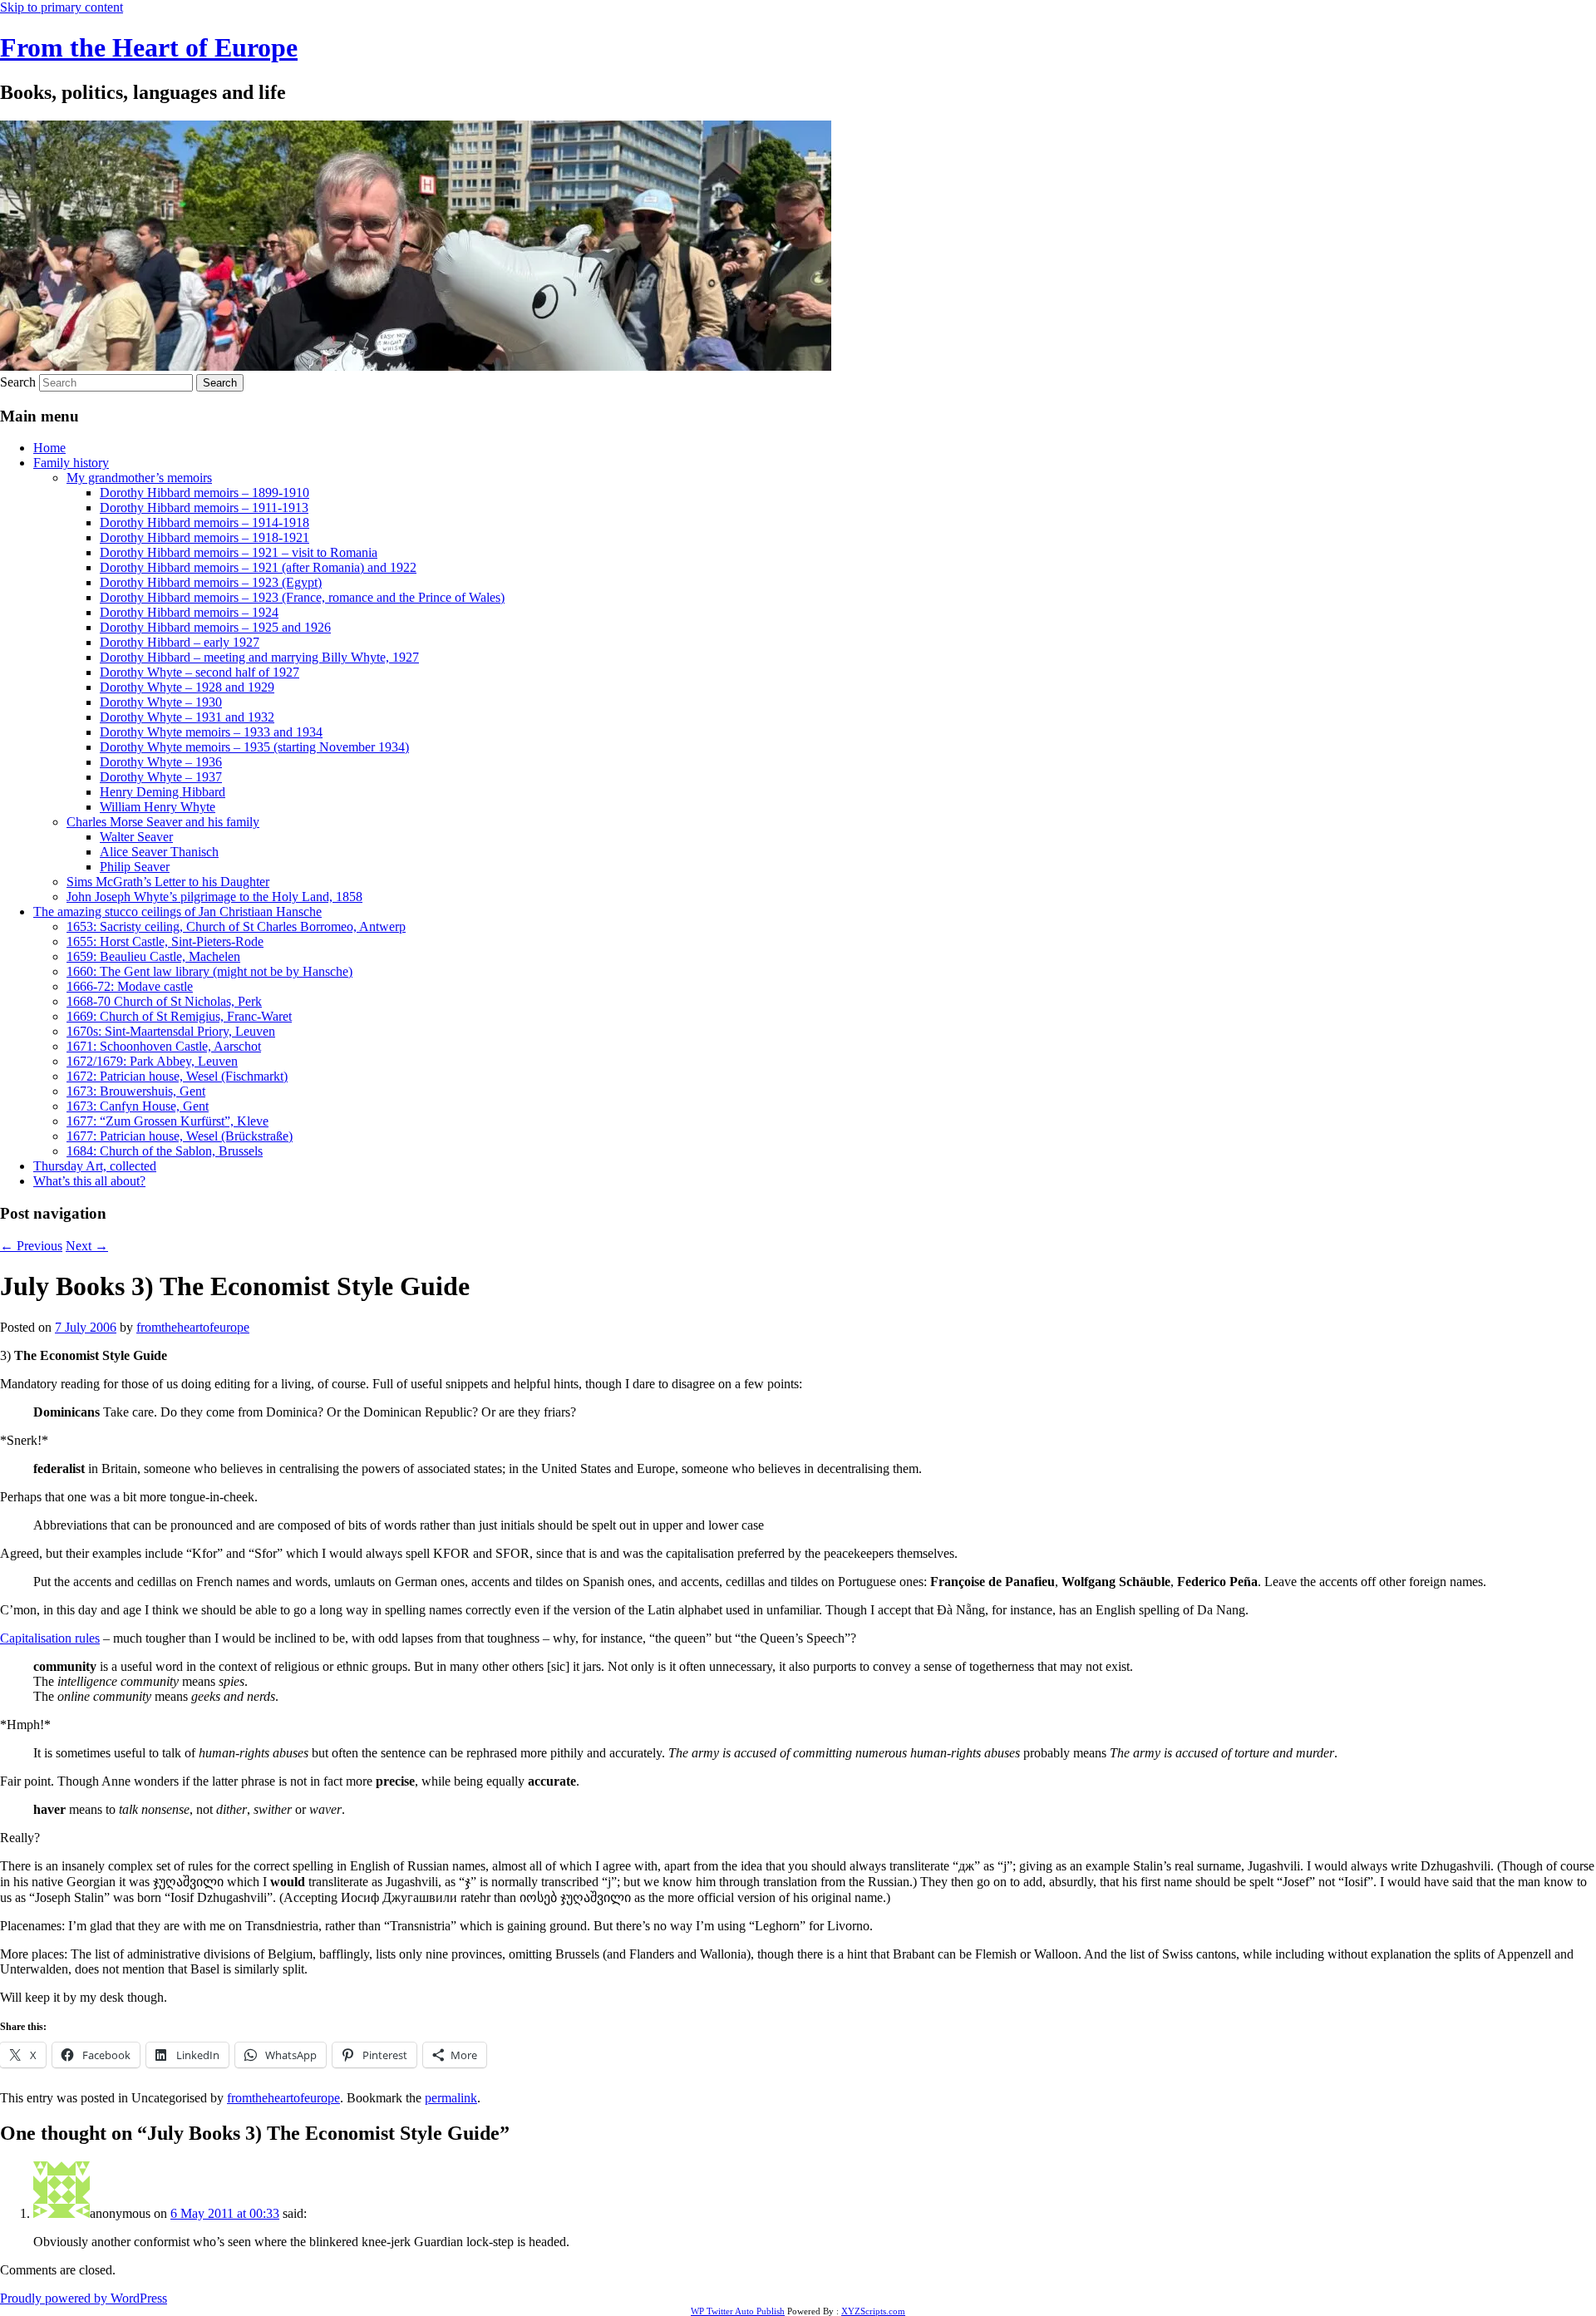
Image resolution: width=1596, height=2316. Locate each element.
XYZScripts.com (873, 2311)
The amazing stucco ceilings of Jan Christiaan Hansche (177, 912)
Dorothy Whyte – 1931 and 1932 (187, 717)
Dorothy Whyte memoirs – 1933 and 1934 (211, 732)
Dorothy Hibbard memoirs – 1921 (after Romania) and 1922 (258, 567)
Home (49, 448)
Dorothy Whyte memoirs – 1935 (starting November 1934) (254, 747)
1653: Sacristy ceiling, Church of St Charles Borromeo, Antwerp (236, 926)
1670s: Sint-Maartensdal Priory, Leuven (171, 1031)
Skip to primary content (62, 7)
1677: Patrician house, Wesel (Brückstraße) (180, 1136)
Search (18, 382)
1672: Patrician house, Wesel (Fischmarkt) (177, 1076)
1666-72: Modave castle (130, 986)
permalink (451, 2098)
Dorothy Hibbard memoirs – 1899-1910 (204, 493)
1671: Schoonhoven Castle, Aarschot (164, 1046)
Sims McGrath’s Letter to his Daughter (168, 882)
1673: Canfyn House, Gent (138, 1106)
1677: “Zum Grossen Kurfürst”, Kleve (167, 1121)
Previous (31, 1246)
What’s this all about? (89, 1181)
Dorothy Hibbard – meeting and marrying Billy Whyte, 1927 (259, 657)
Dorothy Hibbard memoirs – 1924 (189, 612)
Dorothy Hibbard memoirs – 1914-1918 (204, 522)
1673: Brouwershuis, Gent (136, 1091)
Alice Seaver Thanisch (159, 852)
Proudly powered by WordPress (84, 2298)
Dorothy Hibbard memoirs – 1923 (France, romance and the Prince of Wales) (302, 597)
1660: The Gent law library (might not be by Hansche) (209, 971)
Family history (71, 463)
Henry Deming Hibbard (163, 792)
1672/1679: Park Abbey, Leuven (152, 1061)
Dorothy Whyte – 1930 (161, 702)
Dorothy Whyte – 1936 (161, 762)
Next (87, 1246)
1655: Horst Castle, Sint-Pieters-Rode (165, 941)
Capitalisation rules (50, 1638)
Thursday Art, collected (95, 1166)
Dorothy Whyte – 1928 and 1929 (187, 687)
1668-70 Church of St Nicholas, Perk (164, 1001)
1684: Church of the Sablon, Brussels (165, 1151)
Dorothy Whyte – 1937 (161, 777)
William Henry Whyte (158, 807)
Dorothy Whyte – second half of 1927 (199, 672)
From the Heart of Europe (149, 47)
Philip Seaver (135, 867)
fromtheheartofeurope (193, 1327)
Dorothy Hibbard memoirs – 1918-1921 (204, 537)
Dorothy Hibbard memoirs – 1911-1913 (204, 508)
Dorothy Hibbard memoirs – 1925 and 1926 (215, 627)
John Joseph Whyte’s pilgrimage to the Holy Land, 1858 (214, 897)
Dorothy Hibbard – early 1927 (180, 642)
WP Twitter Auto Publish (738, 2311)
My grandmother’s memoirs (139, 478)
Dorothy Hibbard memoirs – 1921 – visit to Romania (239, 552)
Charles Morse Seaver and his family (163, 822)
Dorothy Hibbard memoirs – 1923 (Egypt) (211, 582)
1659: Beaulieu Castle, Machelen (153, 956)
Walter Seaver (136, 837)
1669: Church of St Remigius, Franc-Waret (179, 1016)
